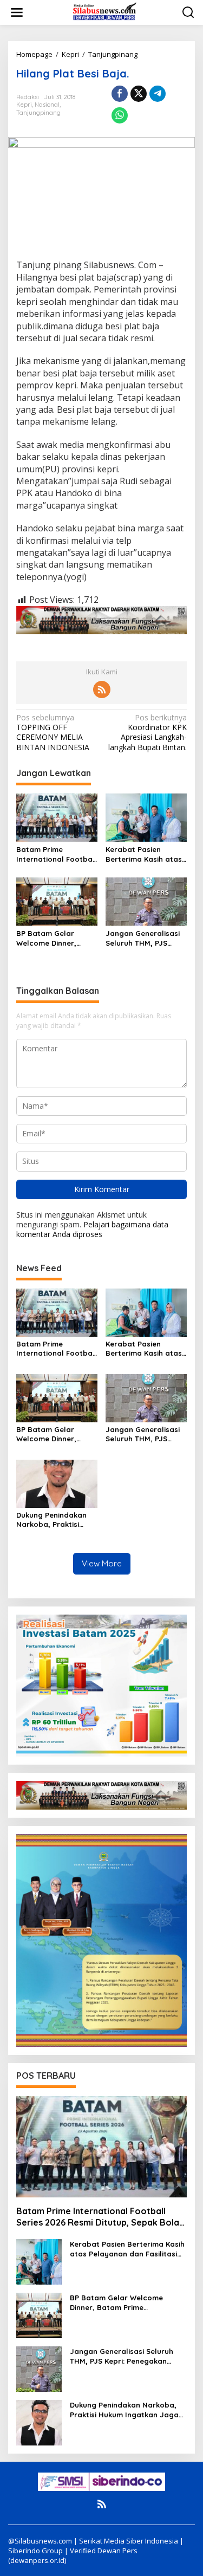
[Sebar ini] (120, 94)
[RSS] (102, 689)
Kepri (24, 105)
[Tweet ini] (139, 94)
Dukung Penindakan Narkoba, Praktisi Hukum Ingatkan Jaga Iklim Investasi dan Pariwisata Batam (56, 1520)
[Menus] (17, 12)
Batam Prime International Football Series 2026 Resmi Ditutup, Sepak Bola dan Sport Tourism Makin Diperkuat (57, 854)
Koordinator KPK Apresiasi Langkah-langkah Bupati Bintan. (148, 733)
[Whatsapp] (120, 115)
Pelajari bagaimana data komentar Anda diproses (92, 1229)
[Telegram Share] (158, 94)
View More (102, 1563)
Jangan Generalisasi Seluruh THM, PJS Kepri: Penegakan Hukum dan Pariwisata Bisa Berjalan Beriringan (146, 938)
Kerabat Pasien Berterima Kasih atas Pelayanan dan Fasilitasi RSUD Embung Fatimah (144, 854)
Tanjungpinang (38, 113)
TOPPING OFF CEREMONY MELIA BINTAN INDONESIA (53, 733)
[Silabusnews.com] (104, 12)
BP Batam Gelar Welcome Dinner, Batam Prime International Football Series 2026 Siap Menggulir (57, 938)
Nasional (47, 105)
